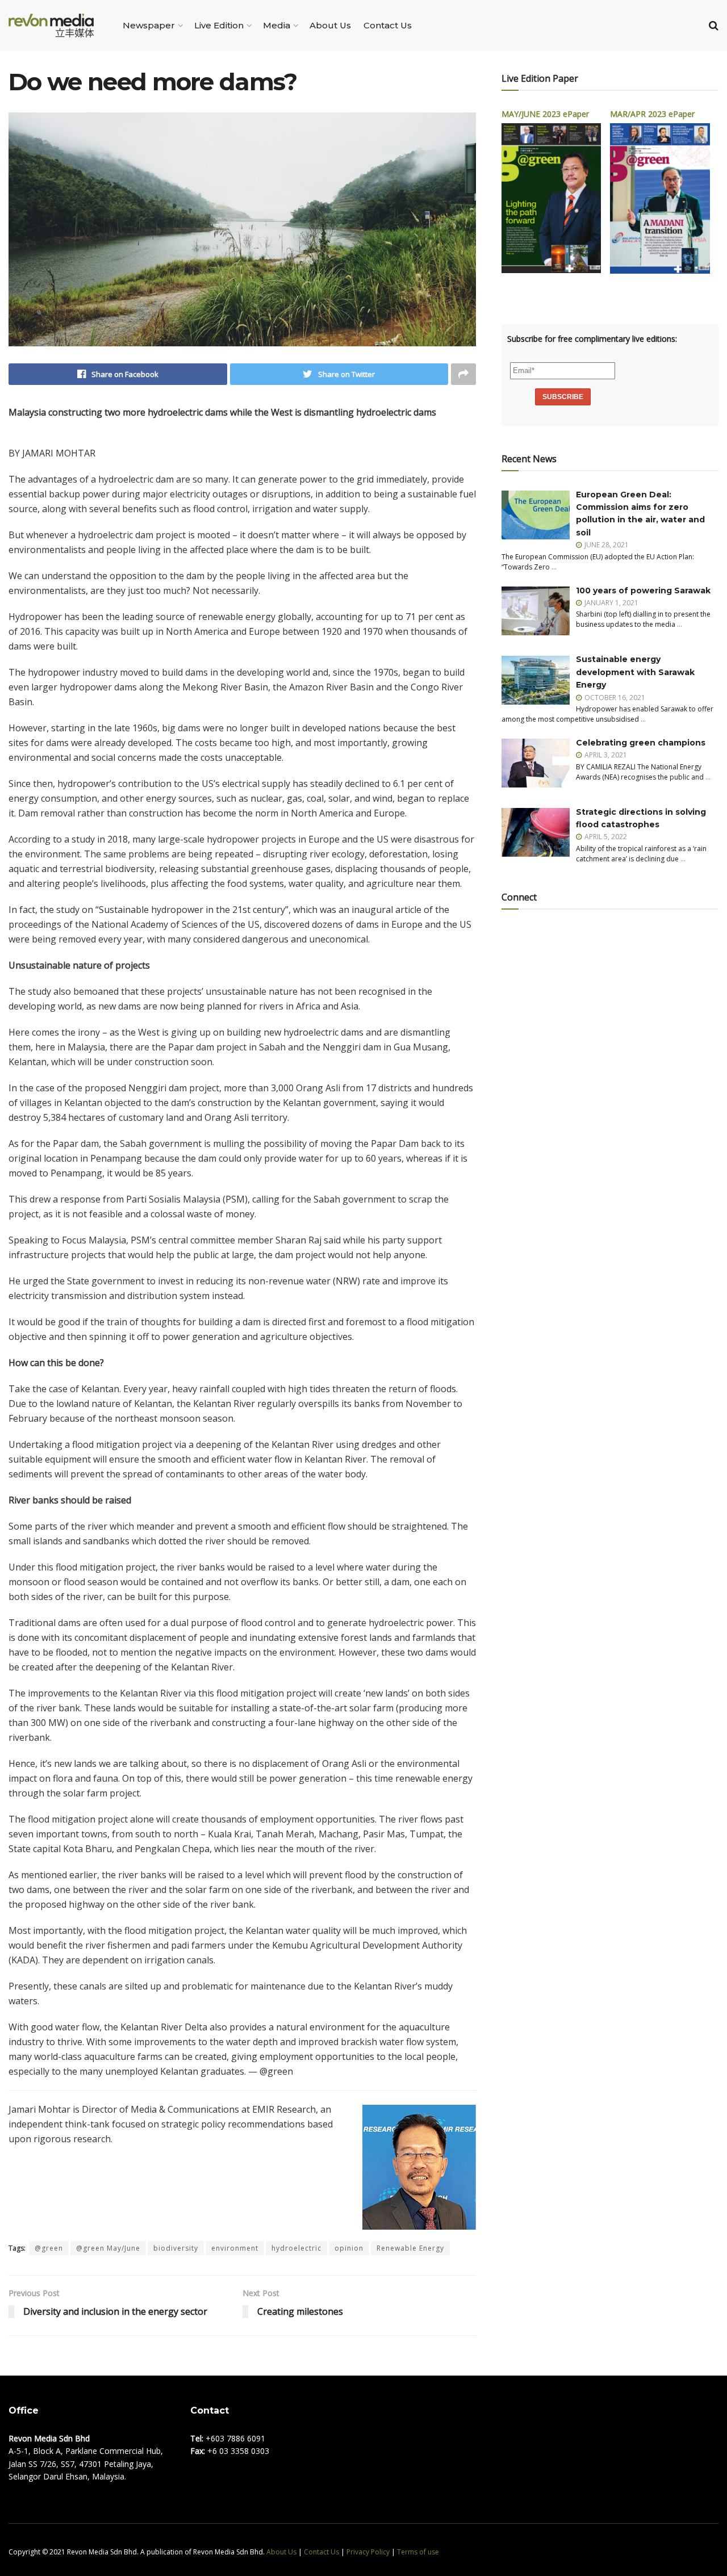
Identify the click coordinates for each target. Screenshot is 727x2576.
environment (235, 2248)
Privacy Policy (368, 2552)
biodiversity (176, 2248)
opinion (349, 2248)
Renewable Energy (410, 2248)
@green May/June (108, 2248)
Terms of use (418, 2552)
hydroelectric (296, 2248)
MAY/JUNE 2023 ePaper (545, 114)
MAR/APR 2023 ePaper (652, 114)
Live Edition (219, 25)
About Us (330, 25)
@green (49, 2248)
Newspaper (149, 25)
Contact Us (388, 25)
